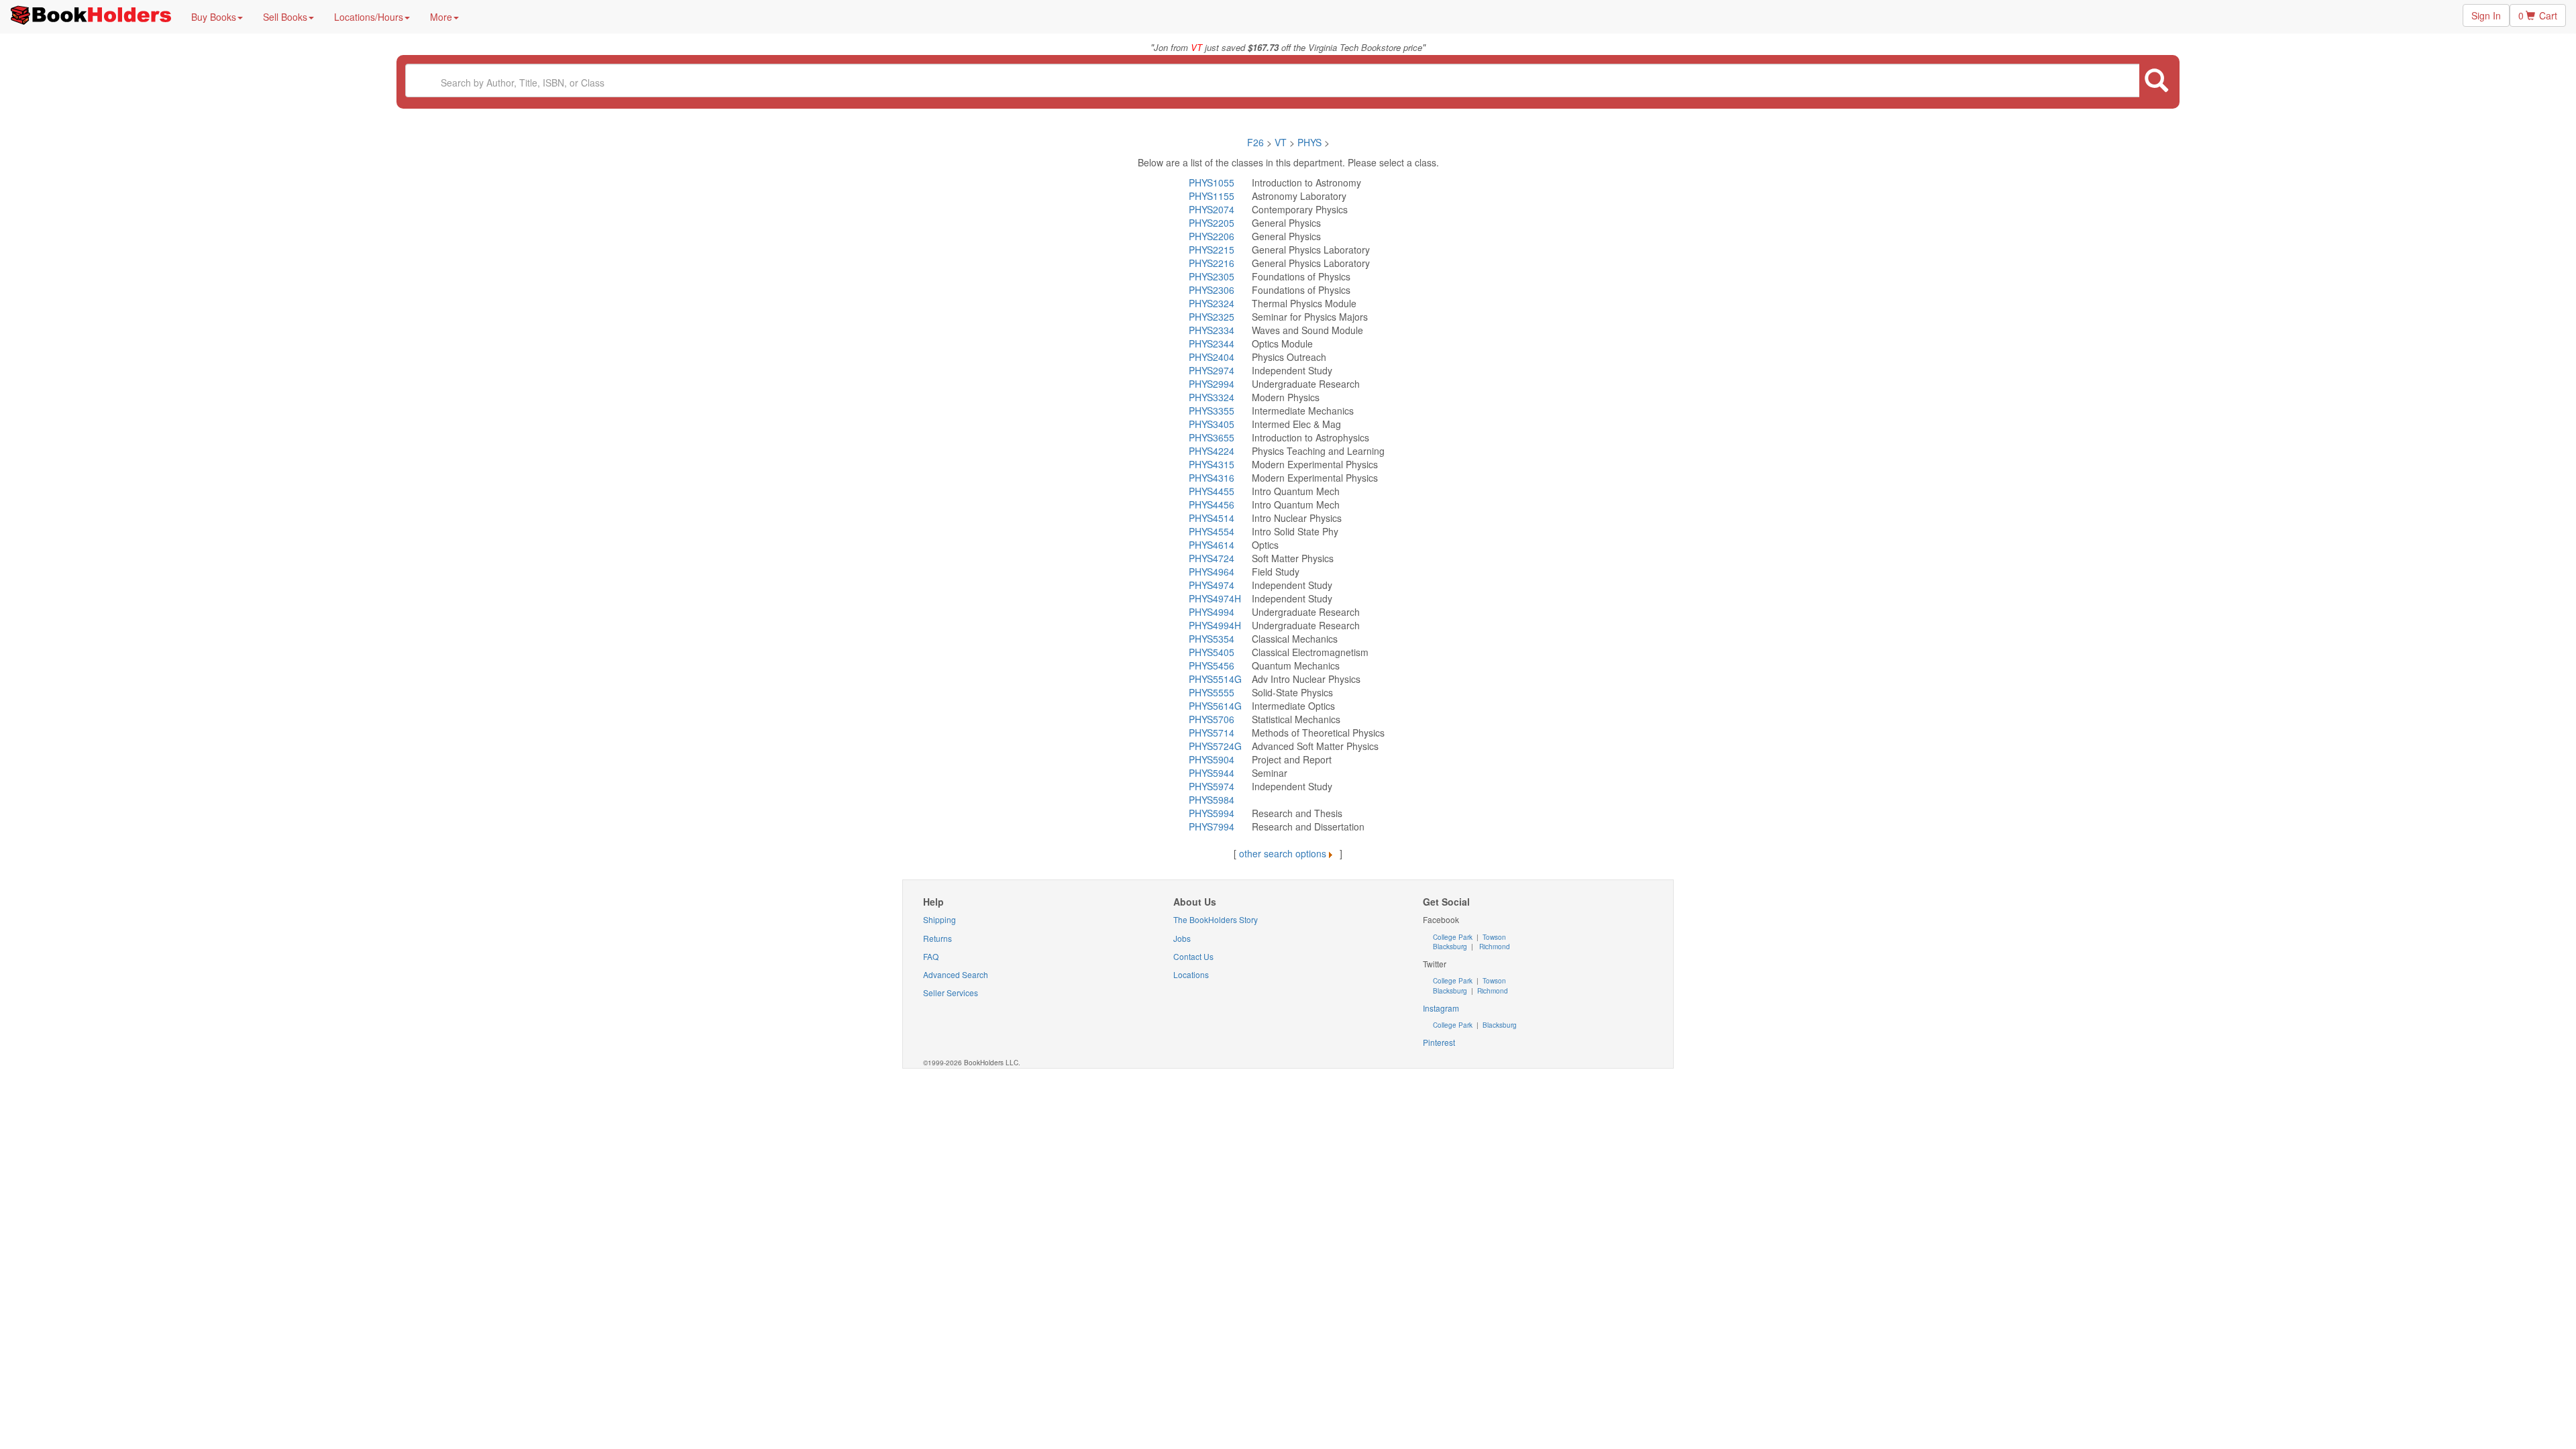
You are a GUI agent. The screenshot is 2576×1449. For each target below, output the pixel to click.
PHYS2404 (1212, 357)
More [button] (441, 17)
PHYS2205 (1212, 223)
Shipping (940, 919)
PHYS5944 (1212, 773)
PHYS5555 (1212, 692)
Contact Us (1193, 956)
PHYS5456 (1212, 665)
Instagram (1441, 1008)
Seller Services (951, 992)
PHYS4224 (1212, 451)
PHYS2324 (1212, 303)
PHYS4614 (1212, 545)
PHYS (1309, 142)
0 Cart (2538, 15)
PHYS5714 (1212, 733)
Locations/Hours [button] (369, 17)
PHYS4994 (1212, 612)
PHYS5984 (1212, 800)
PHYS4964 (1212, 572)
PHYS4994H (1215, 625)
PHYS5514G (1215, 679)
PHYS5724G (1215, 746)
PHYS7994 (1212, 826)
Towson (1493, 937)
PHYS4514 (1212, 518)
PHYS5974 (1212, 786)
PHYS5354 (1212, 639)
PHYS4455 (1212, 491)
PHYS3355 (1212, 411)
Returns (937, 938)
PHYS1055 (1212, 182)
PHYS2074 (1212, 209)
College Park (1454, 937)
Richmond (1494, 947)
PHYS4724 (1212, 558)
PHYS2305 (1212, 276)
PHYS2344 (1212, 343)
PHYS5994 (1212, 813)
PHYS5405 (1212, 652)
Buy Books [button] (214, 17)
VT (1282, 142)
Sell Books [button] (285, 17)
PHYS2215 (1212, 250)
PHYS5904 (1212, 759)
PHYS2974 (1212, 370)
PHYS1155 (1212, 196)
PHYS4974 (1212, 585)
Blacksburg (1450, 947)
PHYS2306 (1212, 290)
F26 (1255, 142)
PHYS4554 (1212, 531)
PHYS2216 (1212, 263)
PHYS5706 (1212, 719)
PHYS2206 (1212, 236)
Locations (1191, 974)
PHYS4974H (1215, 598)
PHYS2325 (1212, 317)
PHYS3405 (1212, 424)
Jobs (1182, 938)
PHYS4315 (1212, 464)
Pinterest (1439, 1042)
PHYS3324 (1212, 397)
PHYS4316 (1212, 478)
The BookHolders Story (1216, 919)
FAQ (931, 956)
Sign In (2486, 15)
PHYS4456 (1212, 504)
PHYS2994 (1212, 384)
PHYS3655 (1212, 437)
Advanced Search (956, 974)
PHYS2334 (1212, 330)
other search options (1283, 853)
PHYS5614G (1215, 706)
